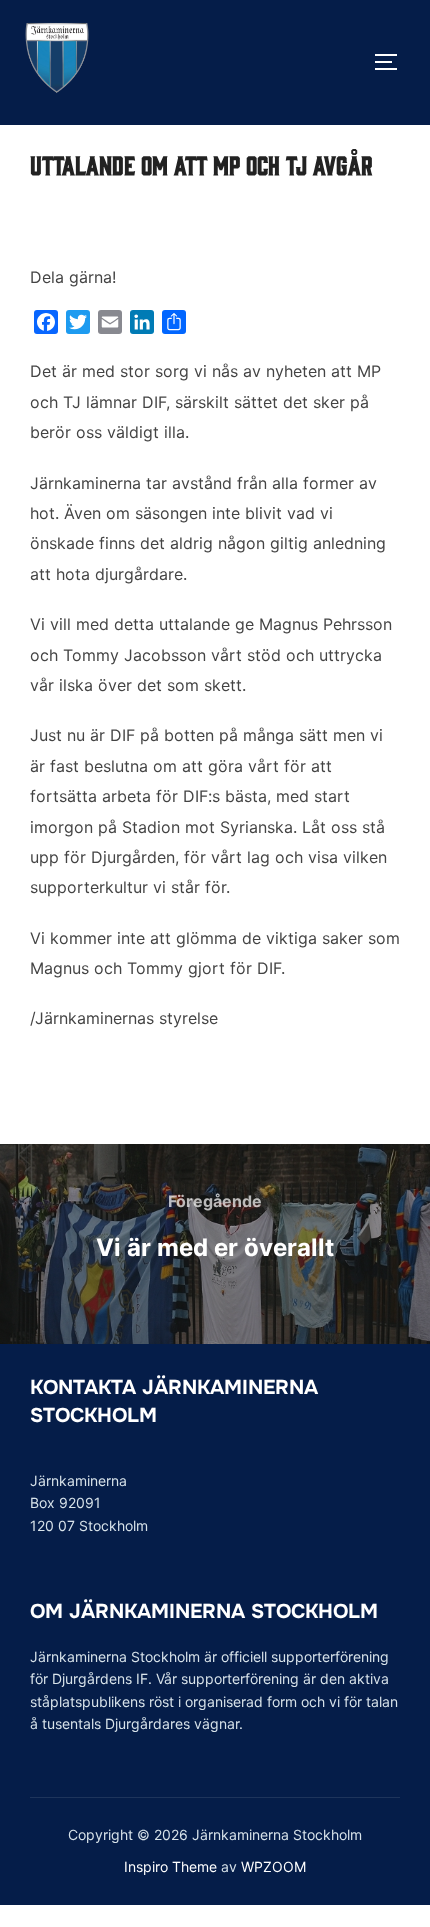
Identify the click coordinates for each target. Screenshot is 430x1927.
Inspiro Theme (170, 1866)
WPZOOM (273, 1866)
